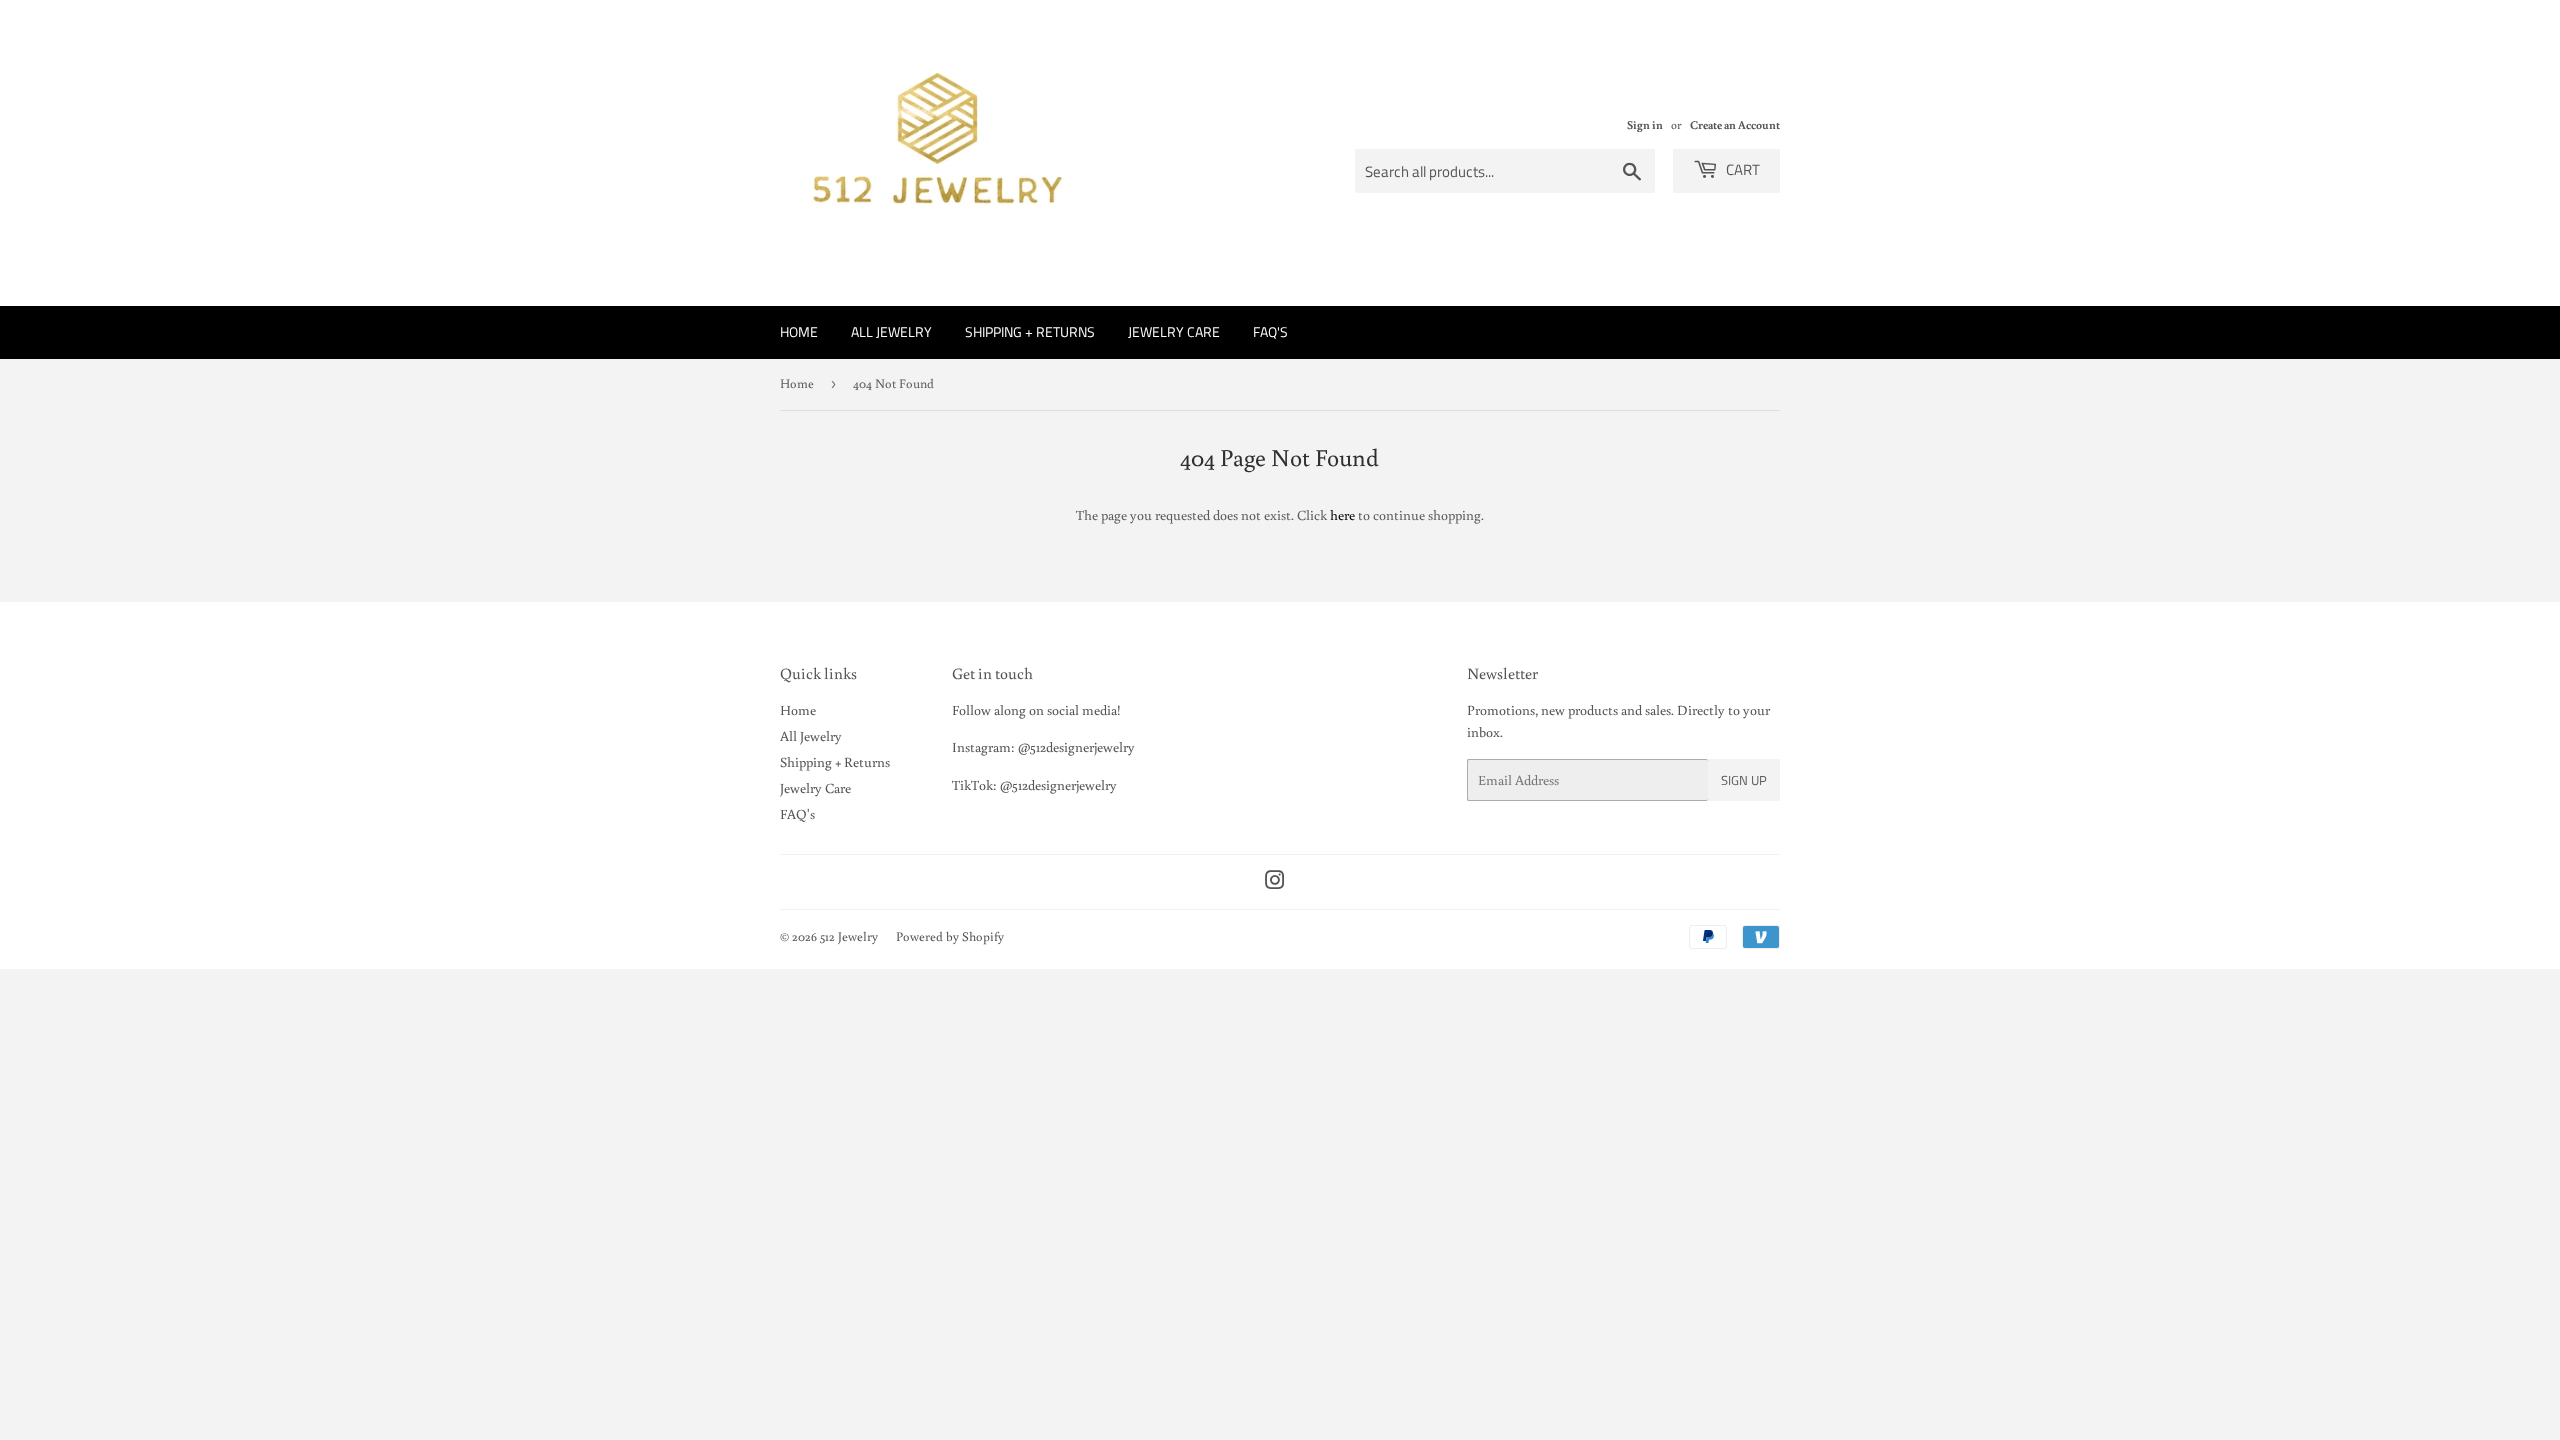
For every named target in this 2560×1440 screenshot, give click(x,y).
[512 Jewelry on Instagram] (1275, 883)
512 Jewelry (849, 936)
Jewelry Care (1174, 331)
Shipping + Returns (1030, 331)
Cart (1741, 169)
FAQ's (1270, 331)
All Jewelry (891, 331)
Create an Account (1735, 124)
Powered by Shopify (950, 936)
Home (799, 331)
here (1342, 515)
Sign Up (1744, 780)
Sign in (1645, 124)
